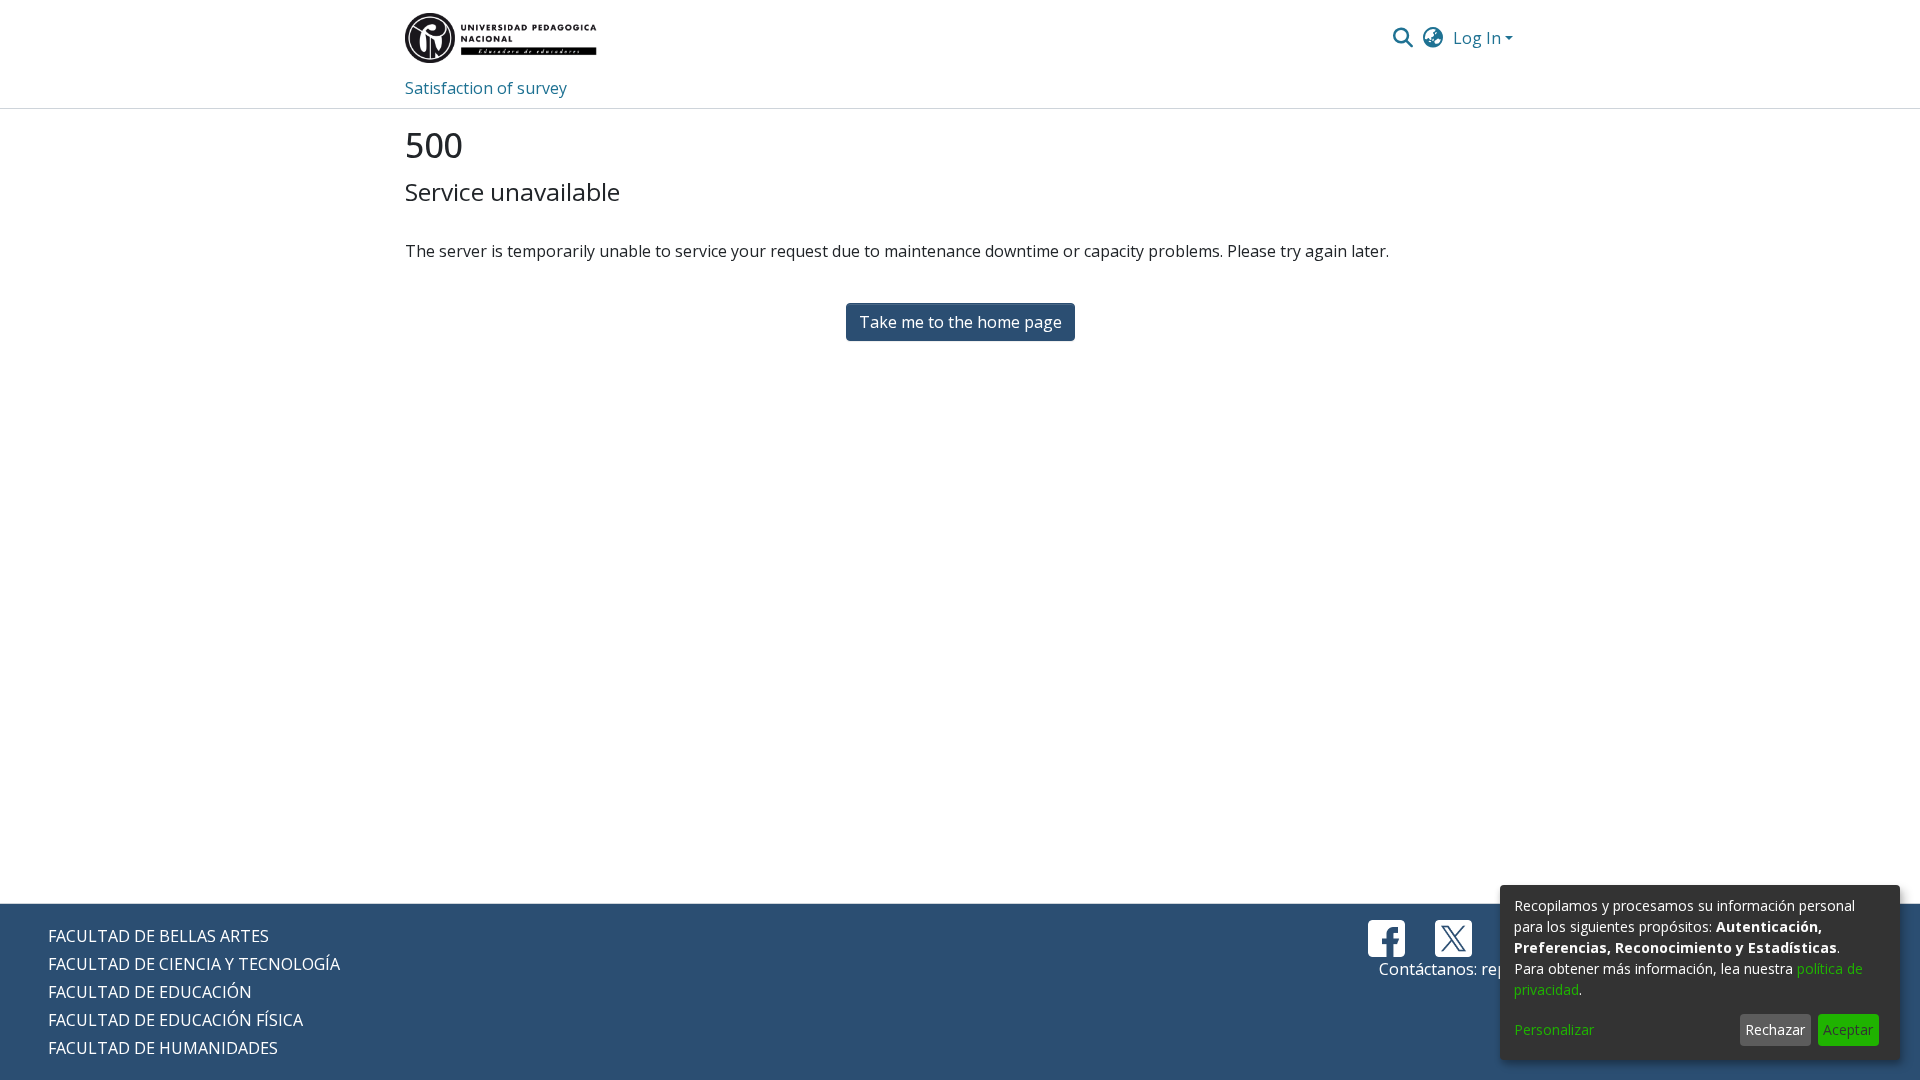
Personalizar (1554, 1029)
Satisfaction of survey (486, 88)
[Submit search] (1402, 38)
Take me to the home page (960, 322)
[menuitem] (1433, 38)
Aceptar (1848, 1029)
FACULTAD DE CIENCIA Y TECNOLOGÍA (194, 964)
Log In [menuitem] (1477, 38)
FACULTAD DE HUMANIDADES (163, 1048)
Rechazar (1775, 1029)
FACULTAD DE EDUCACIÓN (150, 992)
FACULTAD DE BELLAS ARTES (158, 936)
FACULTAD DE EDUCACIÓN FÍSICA (175, 1020)
